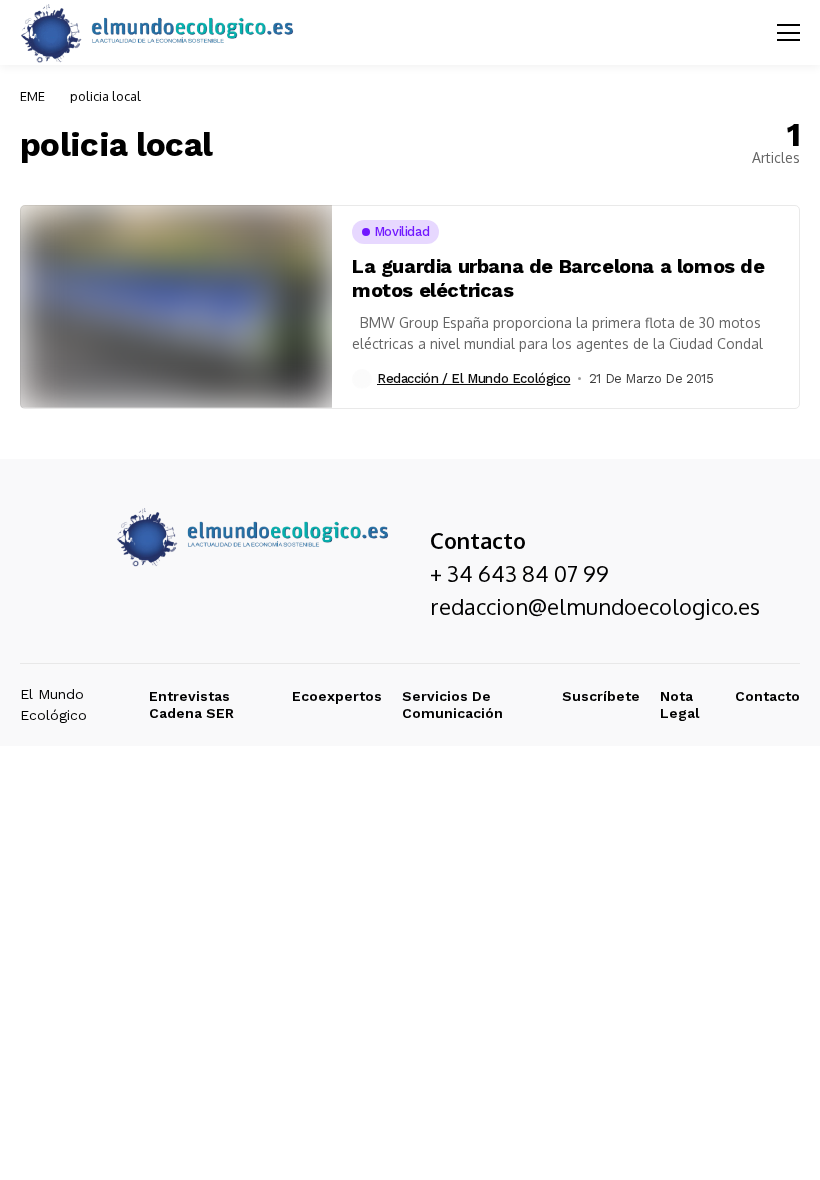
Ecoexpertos (337, 696)
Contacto (767, 696)
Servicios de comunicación (452, 704)
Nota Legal (680, 704)
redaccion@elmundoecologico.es (595, 606)
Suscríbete (601, 696)
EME (32, 96)
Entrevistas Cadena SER (191, 704)
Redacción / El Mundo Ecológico (473, 378)
